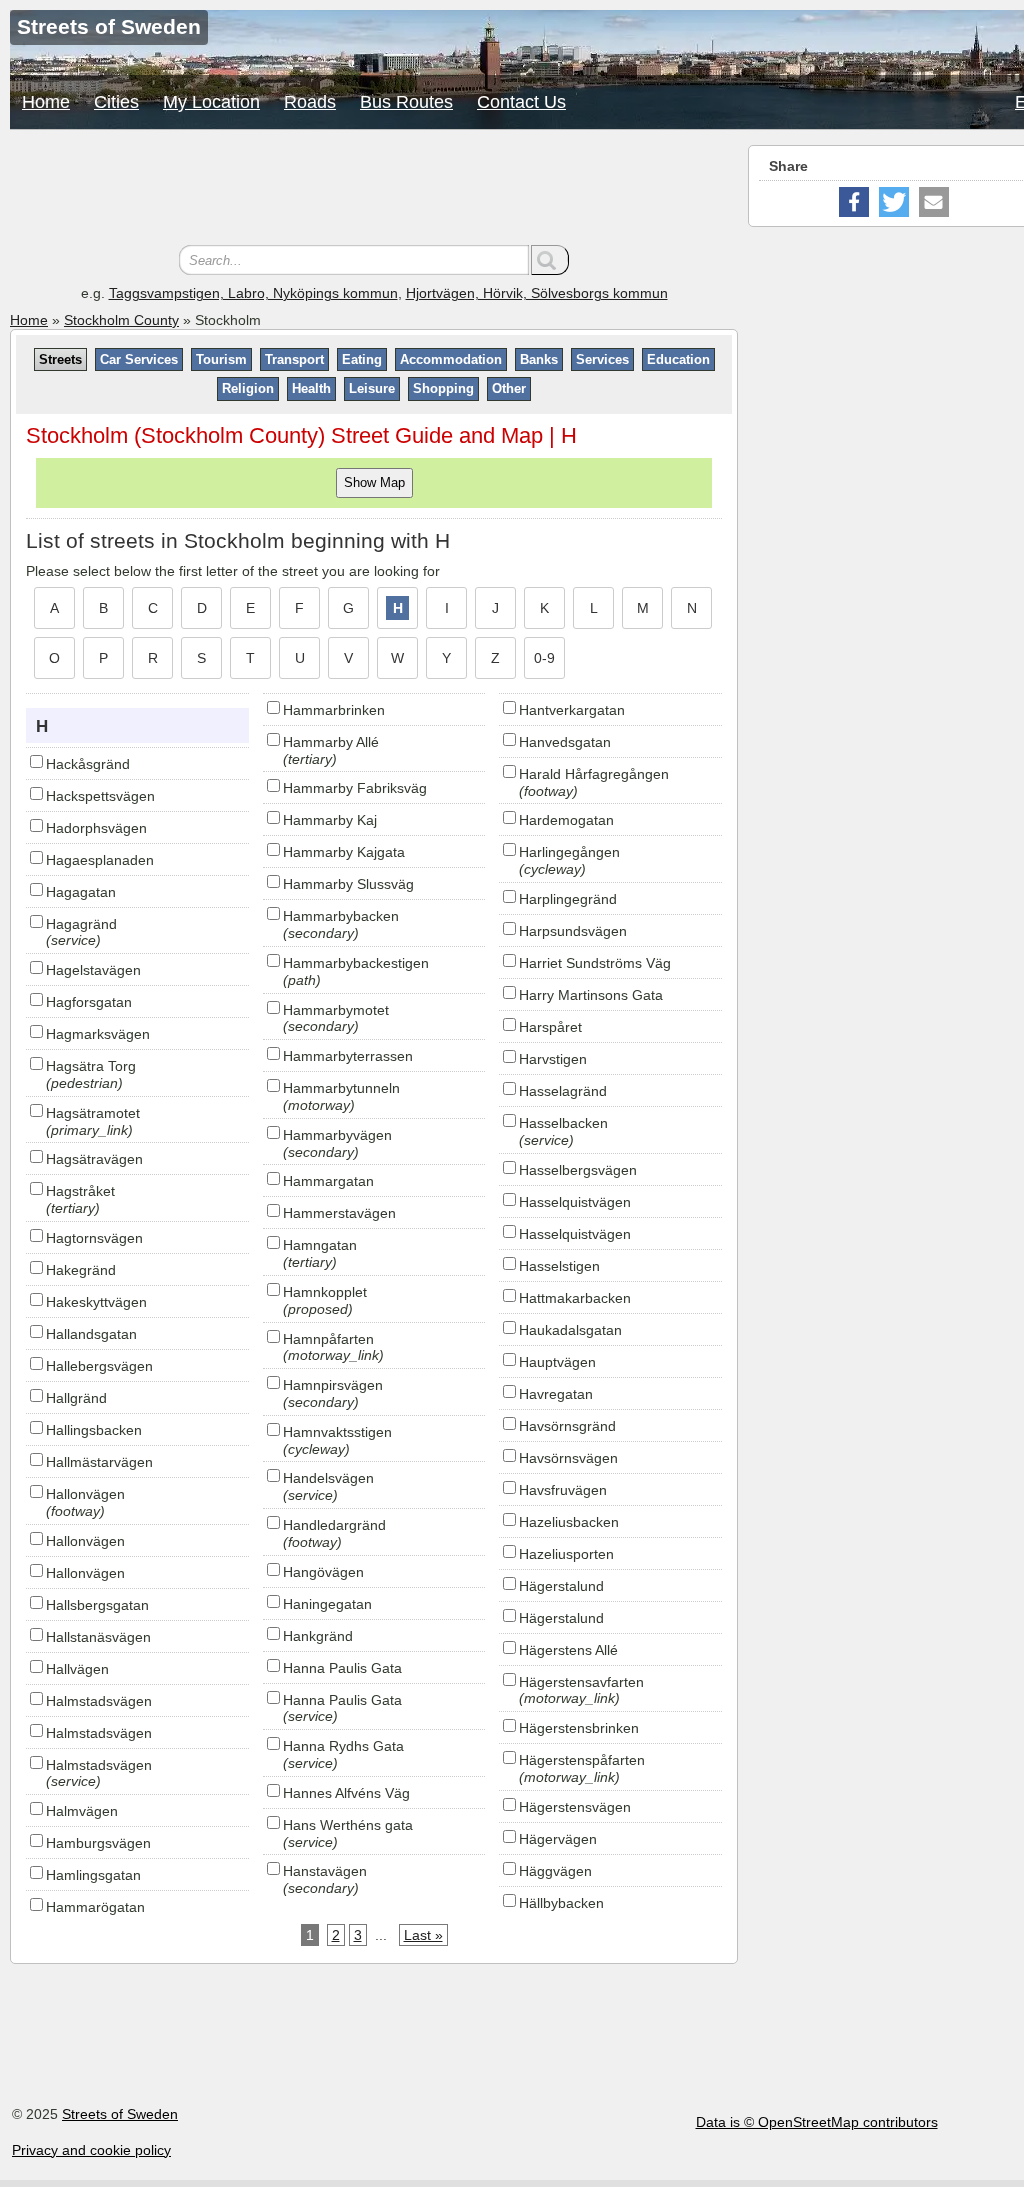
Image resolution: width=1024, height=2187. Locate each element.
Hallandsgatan (91, 1334)
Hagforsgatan (89, 1002)
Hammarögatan (95, 1907)
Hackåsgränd (88, 764)
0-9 (544, 658)
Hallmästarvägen (99, 1462)
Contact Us (521, 102)
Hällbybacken (561, 1903)
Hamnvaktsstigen (337, 1432)
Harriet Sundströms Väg (595, 963)
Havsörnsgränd (567, 1426)
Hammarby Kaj (330, 820)
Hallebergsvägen (99, 1366)
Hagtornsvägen (94, 1238)
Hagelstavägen (93, 970)
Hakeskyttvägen (96, 1302)
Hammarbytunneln (341, 1088)
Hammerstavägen (339, 1213)
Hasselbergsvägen (578, 1170)
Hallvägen (77, 1669)
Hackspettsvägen (100, 796)
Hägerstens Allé (568, 1650)
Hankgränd (318, 1636)
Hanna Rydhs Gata (343, 1746)
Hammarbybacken (341, 916)
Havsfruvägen (563, 1490)
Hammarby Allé (331, 742)
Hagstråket (80, 1191)
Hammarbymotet (336, 1010)
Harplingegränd (568, 899)
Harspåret (550, 1027)
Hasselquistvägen (575, 1202)
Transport (294, 359)
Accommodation (451, 359)
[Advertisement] (374, 190)
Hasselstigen (559, 1266)
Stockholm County (121, 320)
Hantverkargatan (572, 710)
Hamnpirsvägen (333, 1385)
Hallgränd (76, 1398)
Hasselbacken (563, 1123)
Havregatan (556, 1394)
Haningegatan (327, 1604)
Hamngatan (320, 1245)
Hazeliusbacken (569, 1522)
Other (509, 388)
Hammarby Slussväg (348, 884)
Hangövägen (323, 1572)
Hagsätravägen (94, 1159)
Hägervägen (558, 1839)
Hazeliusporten (566, 1554)
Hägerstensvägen (575, 1807)
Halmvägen (82, 1811)
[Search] (550, 260)
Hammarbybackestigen (356, 963)
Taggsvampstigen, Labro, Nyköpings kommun (253, 293)
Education (678, 359)
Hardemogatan (566, 820)
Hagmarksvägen (98, 1034)
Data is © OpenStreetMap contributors (817, 2122)
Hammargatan (328, 1181)
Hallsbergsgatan (97, 1605)
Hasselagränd (563, 1091)
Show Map (374, 482)
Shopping (443, 388)
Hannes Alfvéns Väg (346, 1793)
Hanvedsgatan (565, 742)
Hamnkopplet (325, 1292)
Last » (423, 1935)
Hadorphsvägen (96, 828)
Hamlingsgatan (93, 1875)
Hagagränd (81, 924)
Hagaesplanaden (100, 860)
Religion (248, 388)
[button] (854, 202)
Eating (362, 359)
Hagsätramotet (93, 1113)
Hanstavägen (325, 1871)
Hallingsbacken (94, 1430)
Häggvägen (555, 1871)
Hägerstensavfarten (581, 1682)
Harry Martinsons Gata (591, 995)
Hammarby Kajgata (344, 852)
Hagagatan (81, 892)
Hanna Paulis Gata (342, 1668)
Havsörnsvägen (568, 1458)
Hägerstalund (561, 1586)
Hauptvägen (557, 1362)
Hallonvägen (85, 1494)
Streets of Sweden (120, 2114)
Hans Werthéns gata (348, 1825)
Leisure (372, 388)
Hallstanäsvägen (98, 1637)
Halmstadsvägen (99, 1701)
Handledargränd (334, 1525)
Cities (116, 102)
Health (311, 388)
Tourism (221, 359)
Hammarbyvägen (337, 1135)
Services (602, 359)
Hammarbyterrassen (348, 1056)
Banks (539, 359)
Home (46, 102)
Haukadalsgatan (570, 1330)
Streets (60, 359)
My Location (211, 102)
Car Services (139, 359)
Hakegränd (81, 1270)
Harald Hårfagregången (594, 774)
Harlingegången (569, 852)
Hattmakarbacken (575, 1298)
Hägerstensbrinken (579, 1728)
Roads (310, 102)
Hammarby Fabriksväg (355, 788)
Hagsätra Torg (91, 1066)
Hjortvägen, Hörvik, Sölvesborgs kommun (537, 293)
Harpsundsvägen (573, 931)
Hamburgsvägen (98, 1843)
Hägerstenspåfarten (582, 1760)
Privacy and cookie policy (91, 2150)
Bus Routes (406, 102)
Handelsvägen (328, 1478)
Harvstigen (553, 1059)
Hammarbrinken (334, 710)
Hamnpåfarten (328, 1339)
